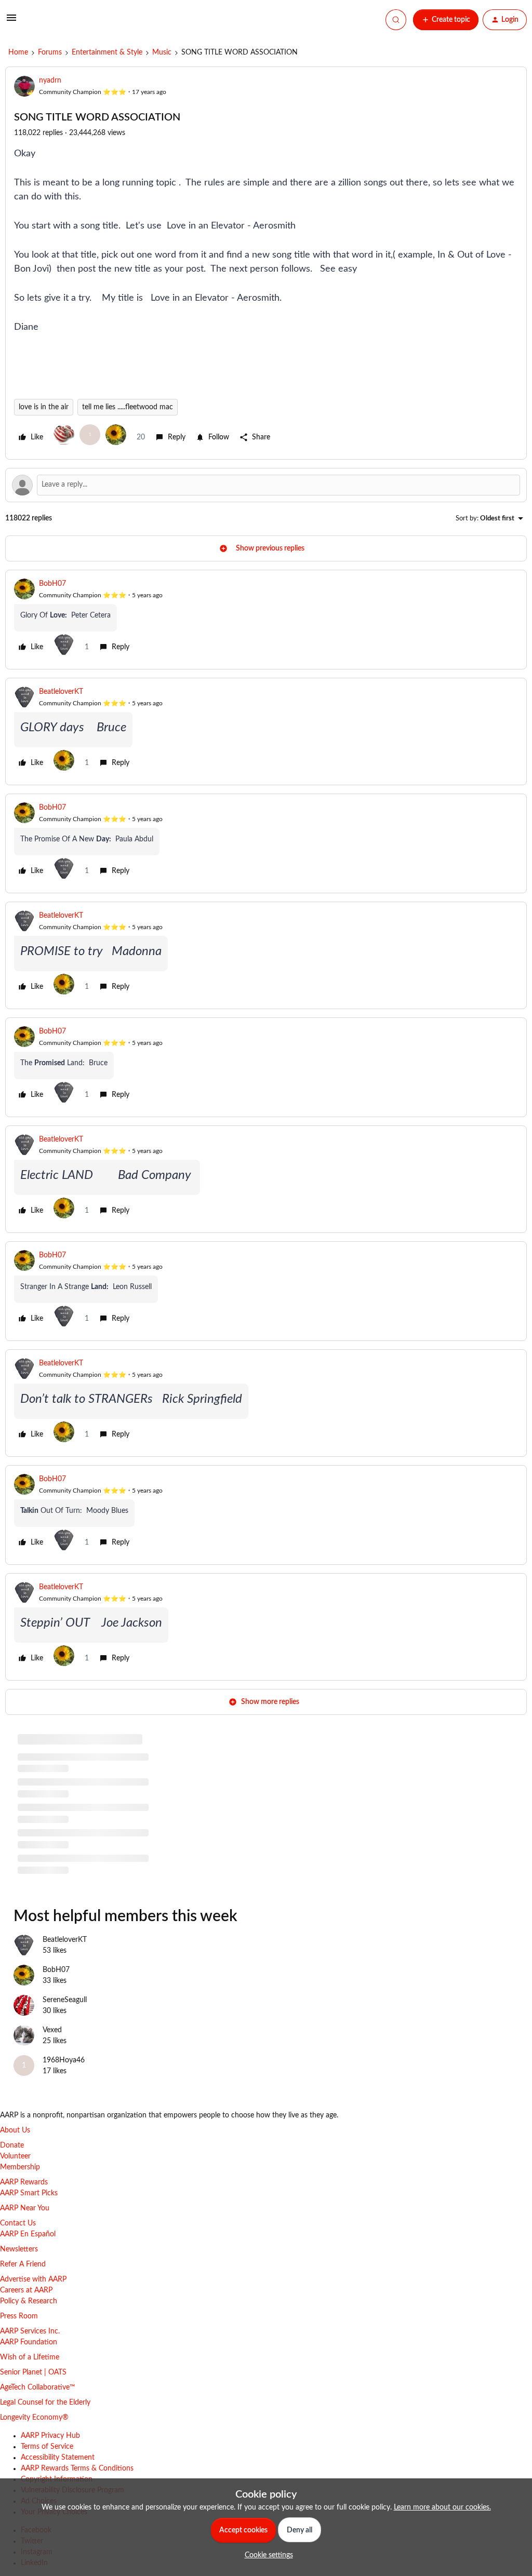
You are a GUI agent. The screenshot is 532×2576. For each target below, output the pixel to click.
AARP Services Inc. (30, 2331)
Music (162, 52)
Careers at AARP (26, 2290)
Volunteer (15, 2156)
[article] (266, 620)
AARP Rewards (24, 2182)
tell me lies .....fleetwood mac (128, 407)
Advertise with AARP (33, 2279)
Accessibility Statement (58, 2458)
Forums (50, 52)
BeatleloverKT (61, 692)
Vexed (52, 2030)
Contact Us (18, 2223)
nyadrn (50, 81)
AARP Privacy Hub (50, 2436)
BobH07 (52, 584)
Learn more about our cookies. (442, 2507)
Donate (12, 2145)
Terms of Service (47, 2447)
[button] (11, 22)
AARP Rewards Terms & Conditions (77, 2468)
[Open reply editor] (266, 485)
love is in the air (44, 407)
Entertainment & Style (107, 52)
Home (18, 52)
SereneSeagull (65, 2000)
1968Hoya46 (64, 2060)
